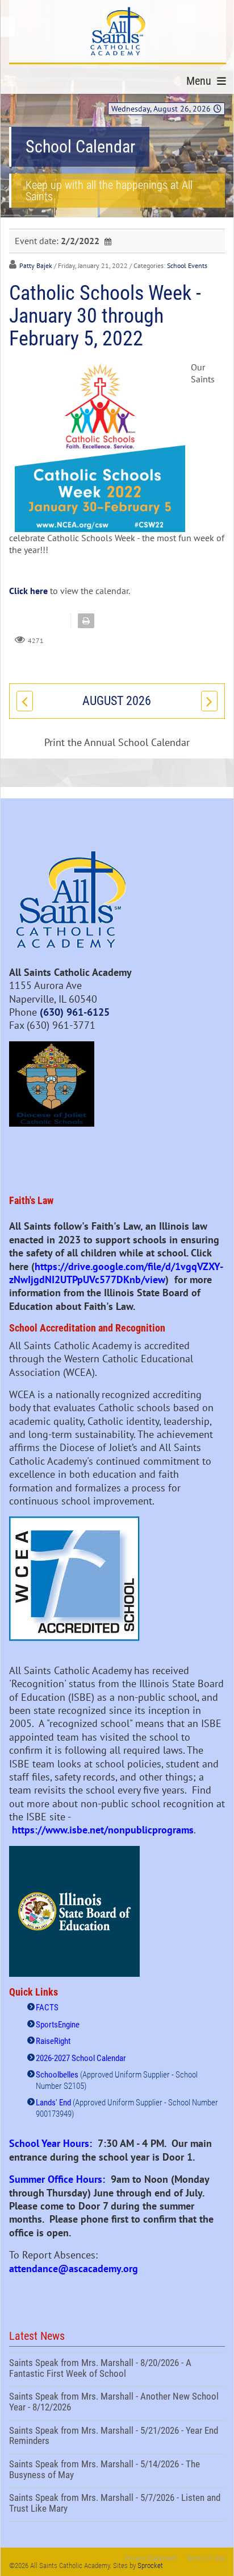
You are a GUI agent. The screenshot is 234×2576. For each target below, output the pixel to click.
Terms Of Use (205, 2558)
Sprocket (150, 2565)
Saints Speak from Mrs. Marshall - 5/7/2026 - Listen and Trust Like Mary (117, 2504)
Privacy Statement (151, 2558)
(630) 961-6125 (75, 1012)
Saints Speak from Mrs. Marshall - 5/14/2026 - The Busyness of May (117, 2471)
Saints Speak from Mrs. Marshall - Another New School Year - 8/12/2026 (117, 2403)
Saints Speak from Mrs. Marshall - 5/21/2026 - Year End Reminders (117, 2437)
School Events (187, 265)
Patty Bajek (36, 265)
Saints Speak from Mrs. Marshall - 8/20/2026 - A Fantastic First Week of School (117, 2369)
